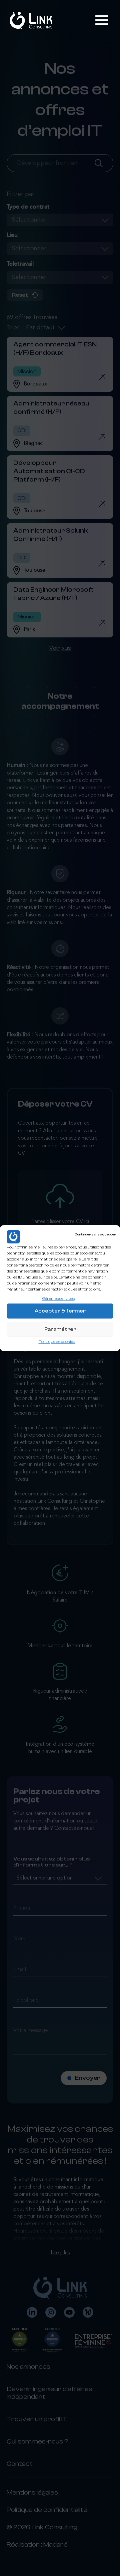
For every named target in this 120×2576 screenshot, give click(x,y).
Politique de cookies (57, 1342)
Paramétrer (60, 1329)
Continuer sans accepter (95, 1234)
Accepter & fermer (60, 1311)
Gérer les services (58, 1298)
